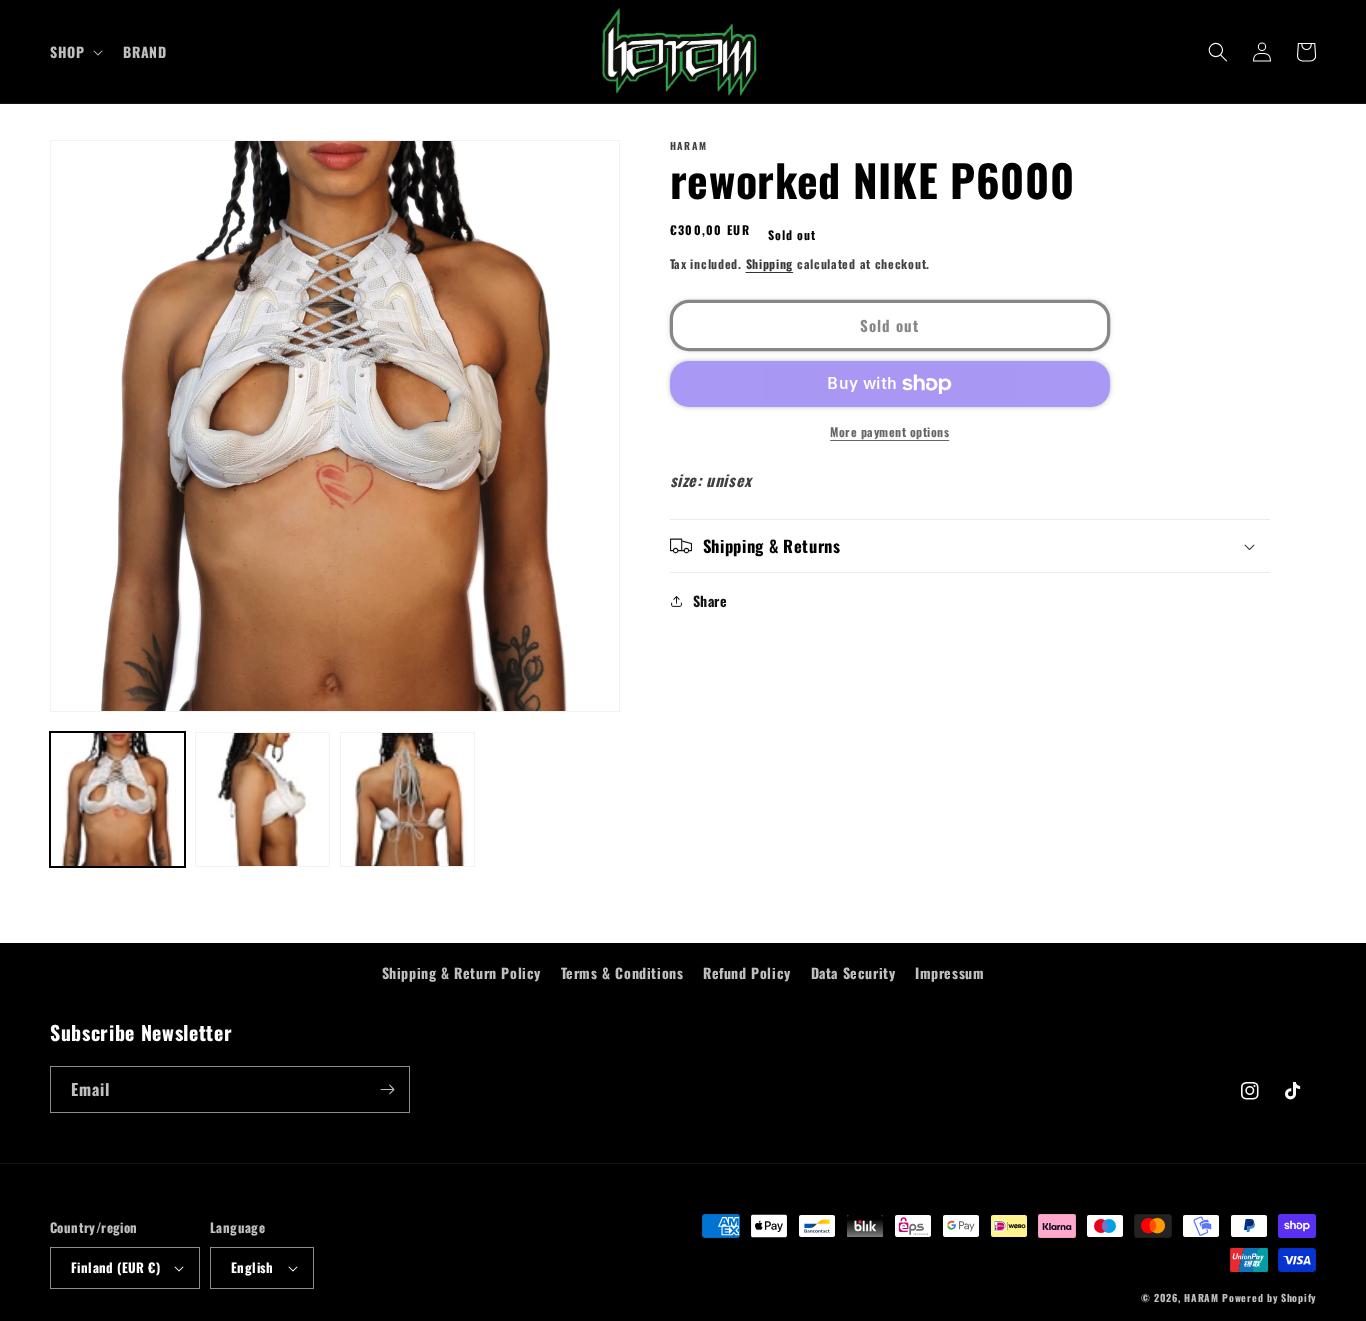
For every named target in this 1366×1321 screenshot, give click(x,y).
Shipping (770, 263)
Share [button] (710, 600)
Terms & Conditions (622, 972)
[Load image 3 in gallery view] (407, 799)
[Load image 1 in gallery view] (117, 799)
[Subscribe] (387, 1089)
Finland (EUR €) (115, 1267)
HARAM (1201, 1297)
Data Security (853, 972)
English (252, 1267)
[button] (74, 52)
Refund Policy (747, 972)
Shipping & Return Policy (461, 972)
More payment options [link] (889, 431)
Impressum (949, 972)
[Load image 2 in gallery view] (262, 799)
